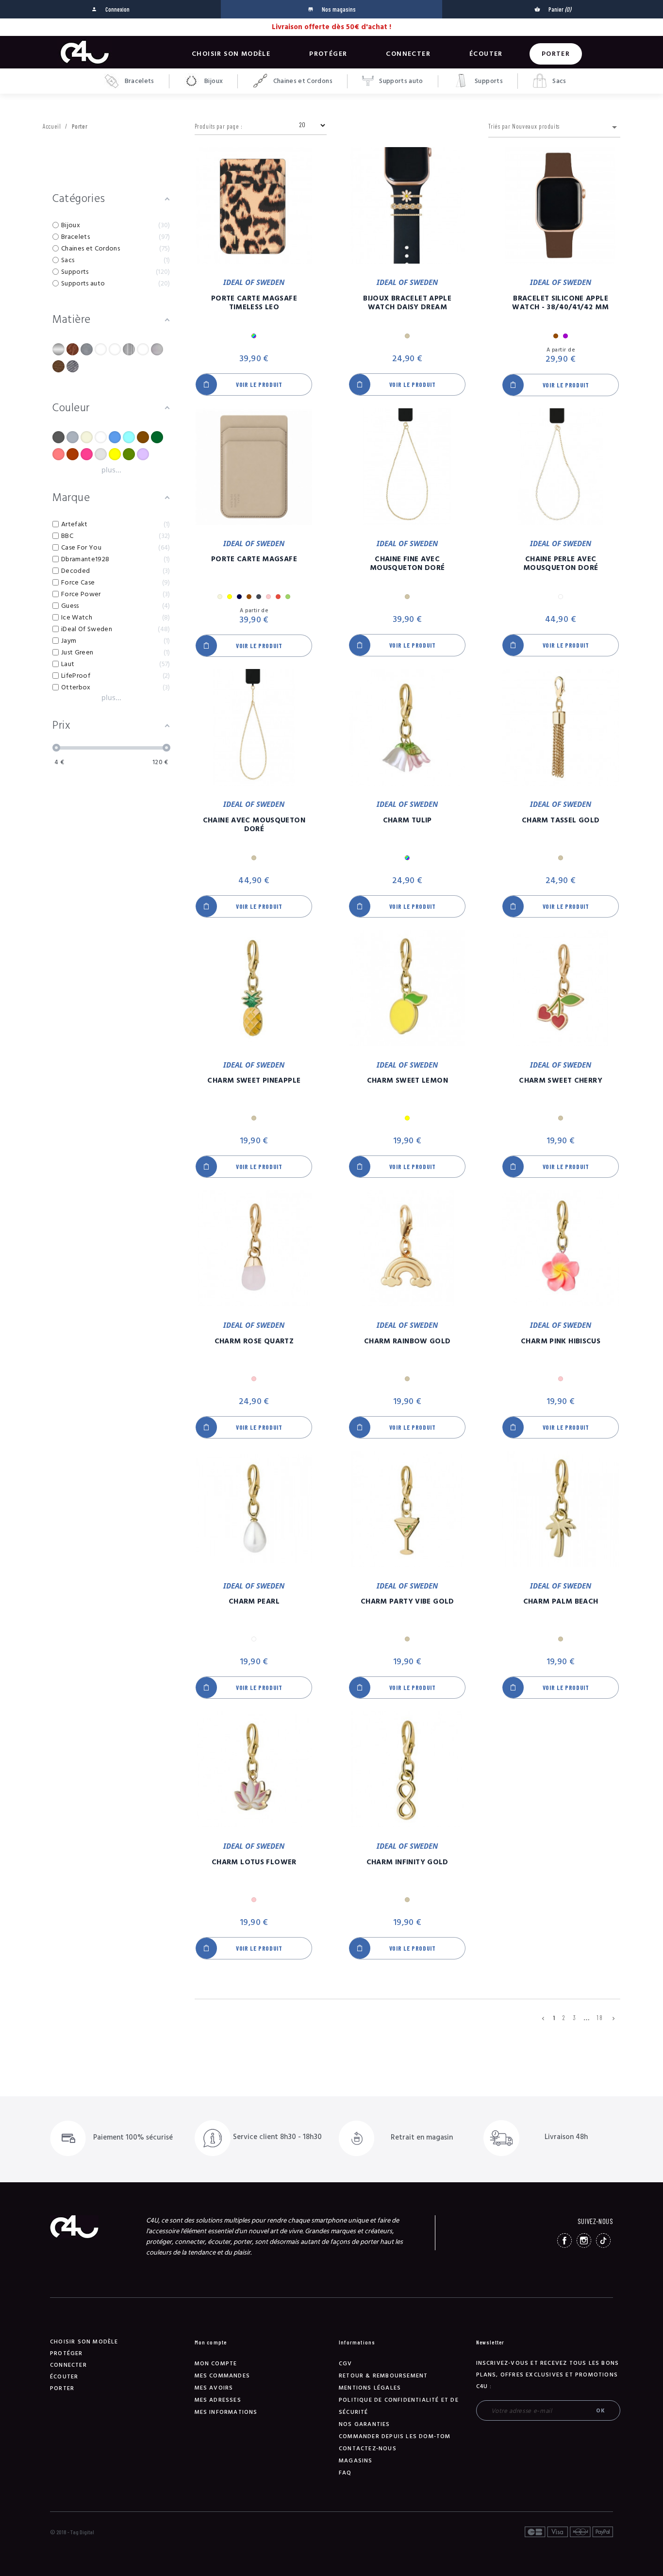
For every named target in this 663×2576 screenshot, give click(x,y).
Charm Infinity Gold (407, 1862)
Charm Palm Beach (561, 1602)
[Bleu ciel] (129, 437)
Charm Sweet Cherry (561, 1081)
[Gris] (101, 454)
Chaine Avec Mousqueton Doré (254, 825)
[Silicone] (157, 349)
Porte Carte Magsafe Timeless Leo (254, 303)
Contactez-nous (368, 2449)
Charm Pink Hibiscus (561, 1341)
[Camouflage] (157, 437)
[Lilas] (143, 454)
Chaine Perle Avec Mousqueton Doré (561, 564)
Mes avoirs (214, 2388)
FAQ (345, 2473)
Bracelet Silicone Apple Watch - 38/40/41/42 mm (560, 303)
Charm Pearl (254, 1602)
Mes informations (226, 2412)
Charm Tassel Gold (561, 820)
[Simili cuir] (58, 366)
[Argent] (73, 437)
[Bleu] (115, 437)
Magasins (356, 2461)
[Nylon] (101, 349)
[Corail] (58, 454)
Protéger (328, 54)
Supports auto (400, 81)
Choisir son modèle (231, 54)
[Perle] (115, 349)
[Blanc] (101, 437)
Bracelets (139, 81)
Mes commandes (223, 2376)
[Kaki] (129, 454)
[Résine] (143, 349)
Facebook (564, 2241)
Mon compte (216, 2364)
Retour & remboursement (383, 2376)
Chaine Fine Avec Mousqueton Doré (407, 564)
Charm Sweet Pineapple (254, 1081)
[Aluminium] (58, 349)
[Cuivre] (73, 454)
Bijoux (213, 81)
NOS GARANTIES (365, 2424)
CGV (346, 2364)
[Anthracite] (58, 437)
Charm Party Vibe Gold (407, 1602)
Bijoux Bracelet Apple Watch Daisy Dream (407, 303)
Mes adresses (218, 2400)
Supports (488, 81)
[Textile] (73, 366)
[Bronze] (143, 437)
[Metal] (87, 349)
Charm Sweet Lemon (407, 1081)
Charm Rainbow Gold (407, 1341)
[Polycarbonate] (129, 349)
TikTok (603, 2241)
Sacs (559, 81)
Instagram (584, 2241)
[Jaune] (115, 454)
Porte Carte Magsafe (254, 559)
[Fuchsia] (87, 454)
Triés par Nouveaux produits (554, 127)
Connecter (408, 54)
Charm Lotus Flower (254, 1862)
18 (600, 2018)
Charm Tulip (407, 820)
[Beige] (87, 437)
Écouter (486, 54)
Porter (556, 54)
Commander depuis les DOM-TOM (395, 2436)
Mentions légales (370, 2388)
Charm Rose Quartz (254, 1341)
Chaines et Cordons (302, 81)
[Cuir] (73, 349)
